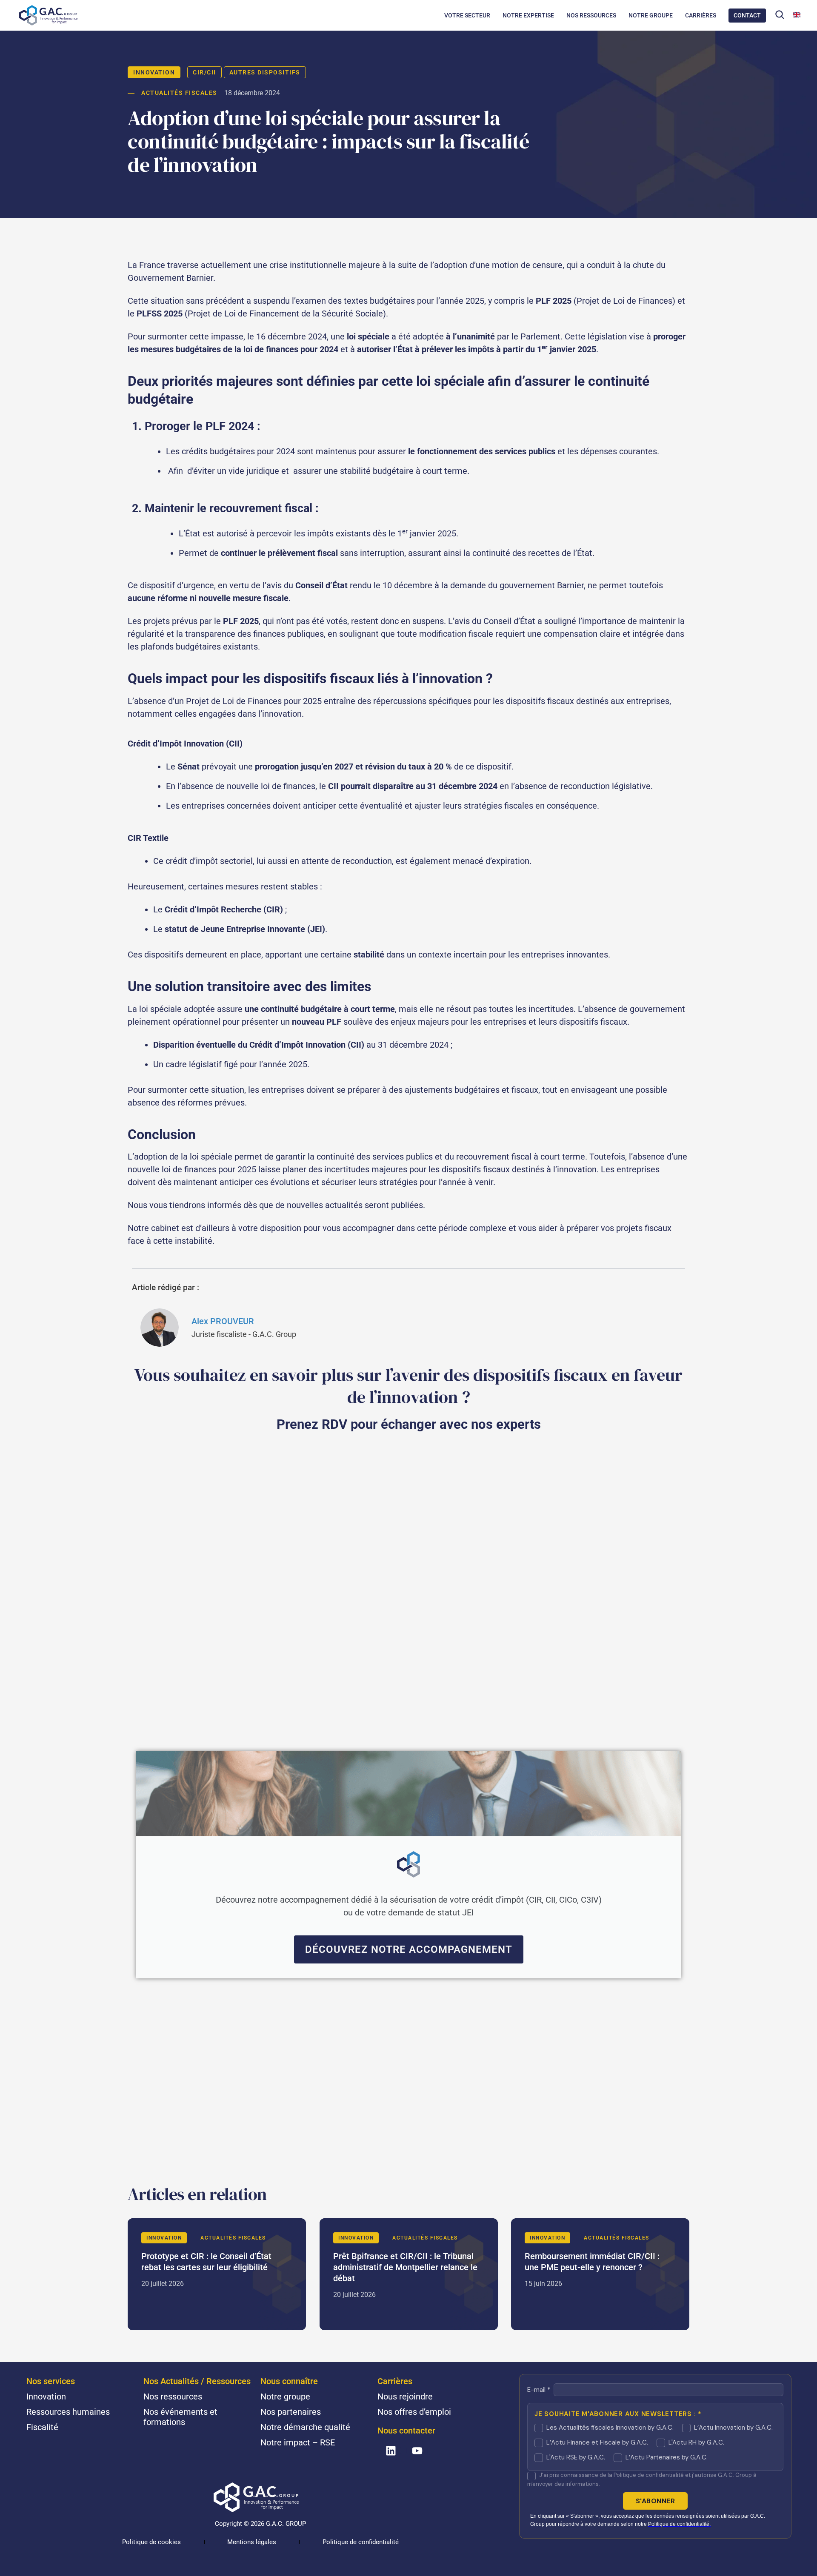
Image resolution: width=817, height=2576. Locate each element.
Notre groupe (285, 2396)
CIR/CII (204, 72)
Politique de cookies (151, 2542)
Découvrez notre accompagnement (409, 1949)
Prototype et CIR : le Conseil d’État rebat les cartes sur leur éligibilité (217, 2274)
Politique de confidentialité (361, 2542)
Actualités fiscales (179, 93)
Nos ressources (173, 2396)
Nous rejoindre (405, 2396)
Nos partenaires (291, 2412)
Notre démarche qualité (305, 2427)
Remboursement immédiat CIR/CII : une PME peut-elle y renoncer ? (600, 2274)
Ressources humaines (68, 2412)
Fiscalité (42, 2427)
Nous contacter (406, 2431)
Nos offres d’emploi (414, 2412)
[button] (780, 14)
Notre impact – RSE (298, 2442)
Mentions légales (252, 2542)
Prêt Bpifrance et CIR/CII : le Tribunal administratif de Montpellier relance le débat (409, 2274)
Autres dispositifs (265, 72)
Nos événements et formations (180, 2417)
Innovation (154, 72)
